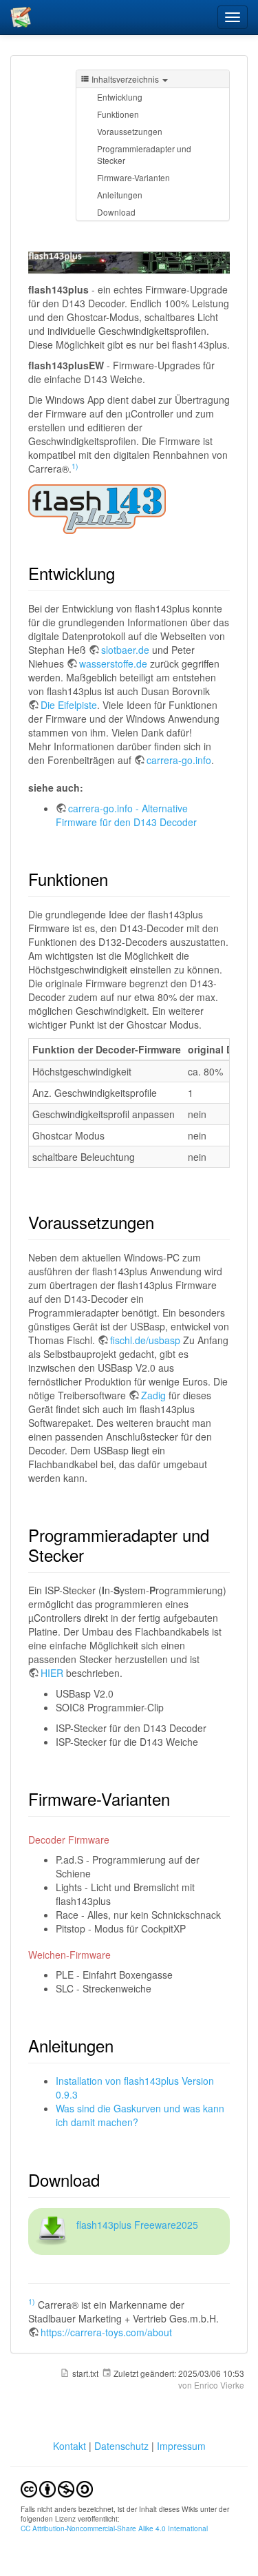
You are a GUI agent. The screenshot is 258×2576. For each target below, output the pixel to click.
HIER (52, 1673)
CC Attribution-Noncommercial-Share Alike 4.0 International (114, 2528)
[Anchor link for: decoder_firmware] (114, 1840)
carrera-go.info (179, 760)
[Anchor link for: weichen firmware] (116, 1955)
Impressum (181, 2446)
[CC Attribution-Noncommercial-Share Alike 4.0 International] (57, 2487)
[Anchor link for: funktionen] (116, 879)
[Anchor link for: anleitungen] (122, 2045)
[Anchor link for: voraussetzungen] (162, 1222)
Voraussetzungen (130, 131)
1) (75, 466)
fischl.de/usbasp (145, 1340)
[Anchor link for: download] (108, 2180)
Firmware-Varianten (133, 177)
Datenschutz (121, 2446)
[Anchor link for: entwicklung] (123, 573)
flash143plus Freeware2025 (137, 2225)
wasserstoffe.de (113, 663)
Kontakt (71, 2446)
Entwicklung (120, 97)
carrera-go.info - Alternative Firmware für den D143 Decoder (126, 815)
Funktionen (118, 114)
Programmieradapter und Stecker (144, 154)
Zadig (153, 1395)
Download (116, 212)
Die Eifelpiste (69, 705)
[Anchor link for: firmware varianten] (178, 1799)
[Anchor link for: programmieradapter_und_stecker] (92, 1555)
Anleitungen (120, 195)
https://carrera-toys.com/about (106, 2332)
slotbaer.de (125, 650)
